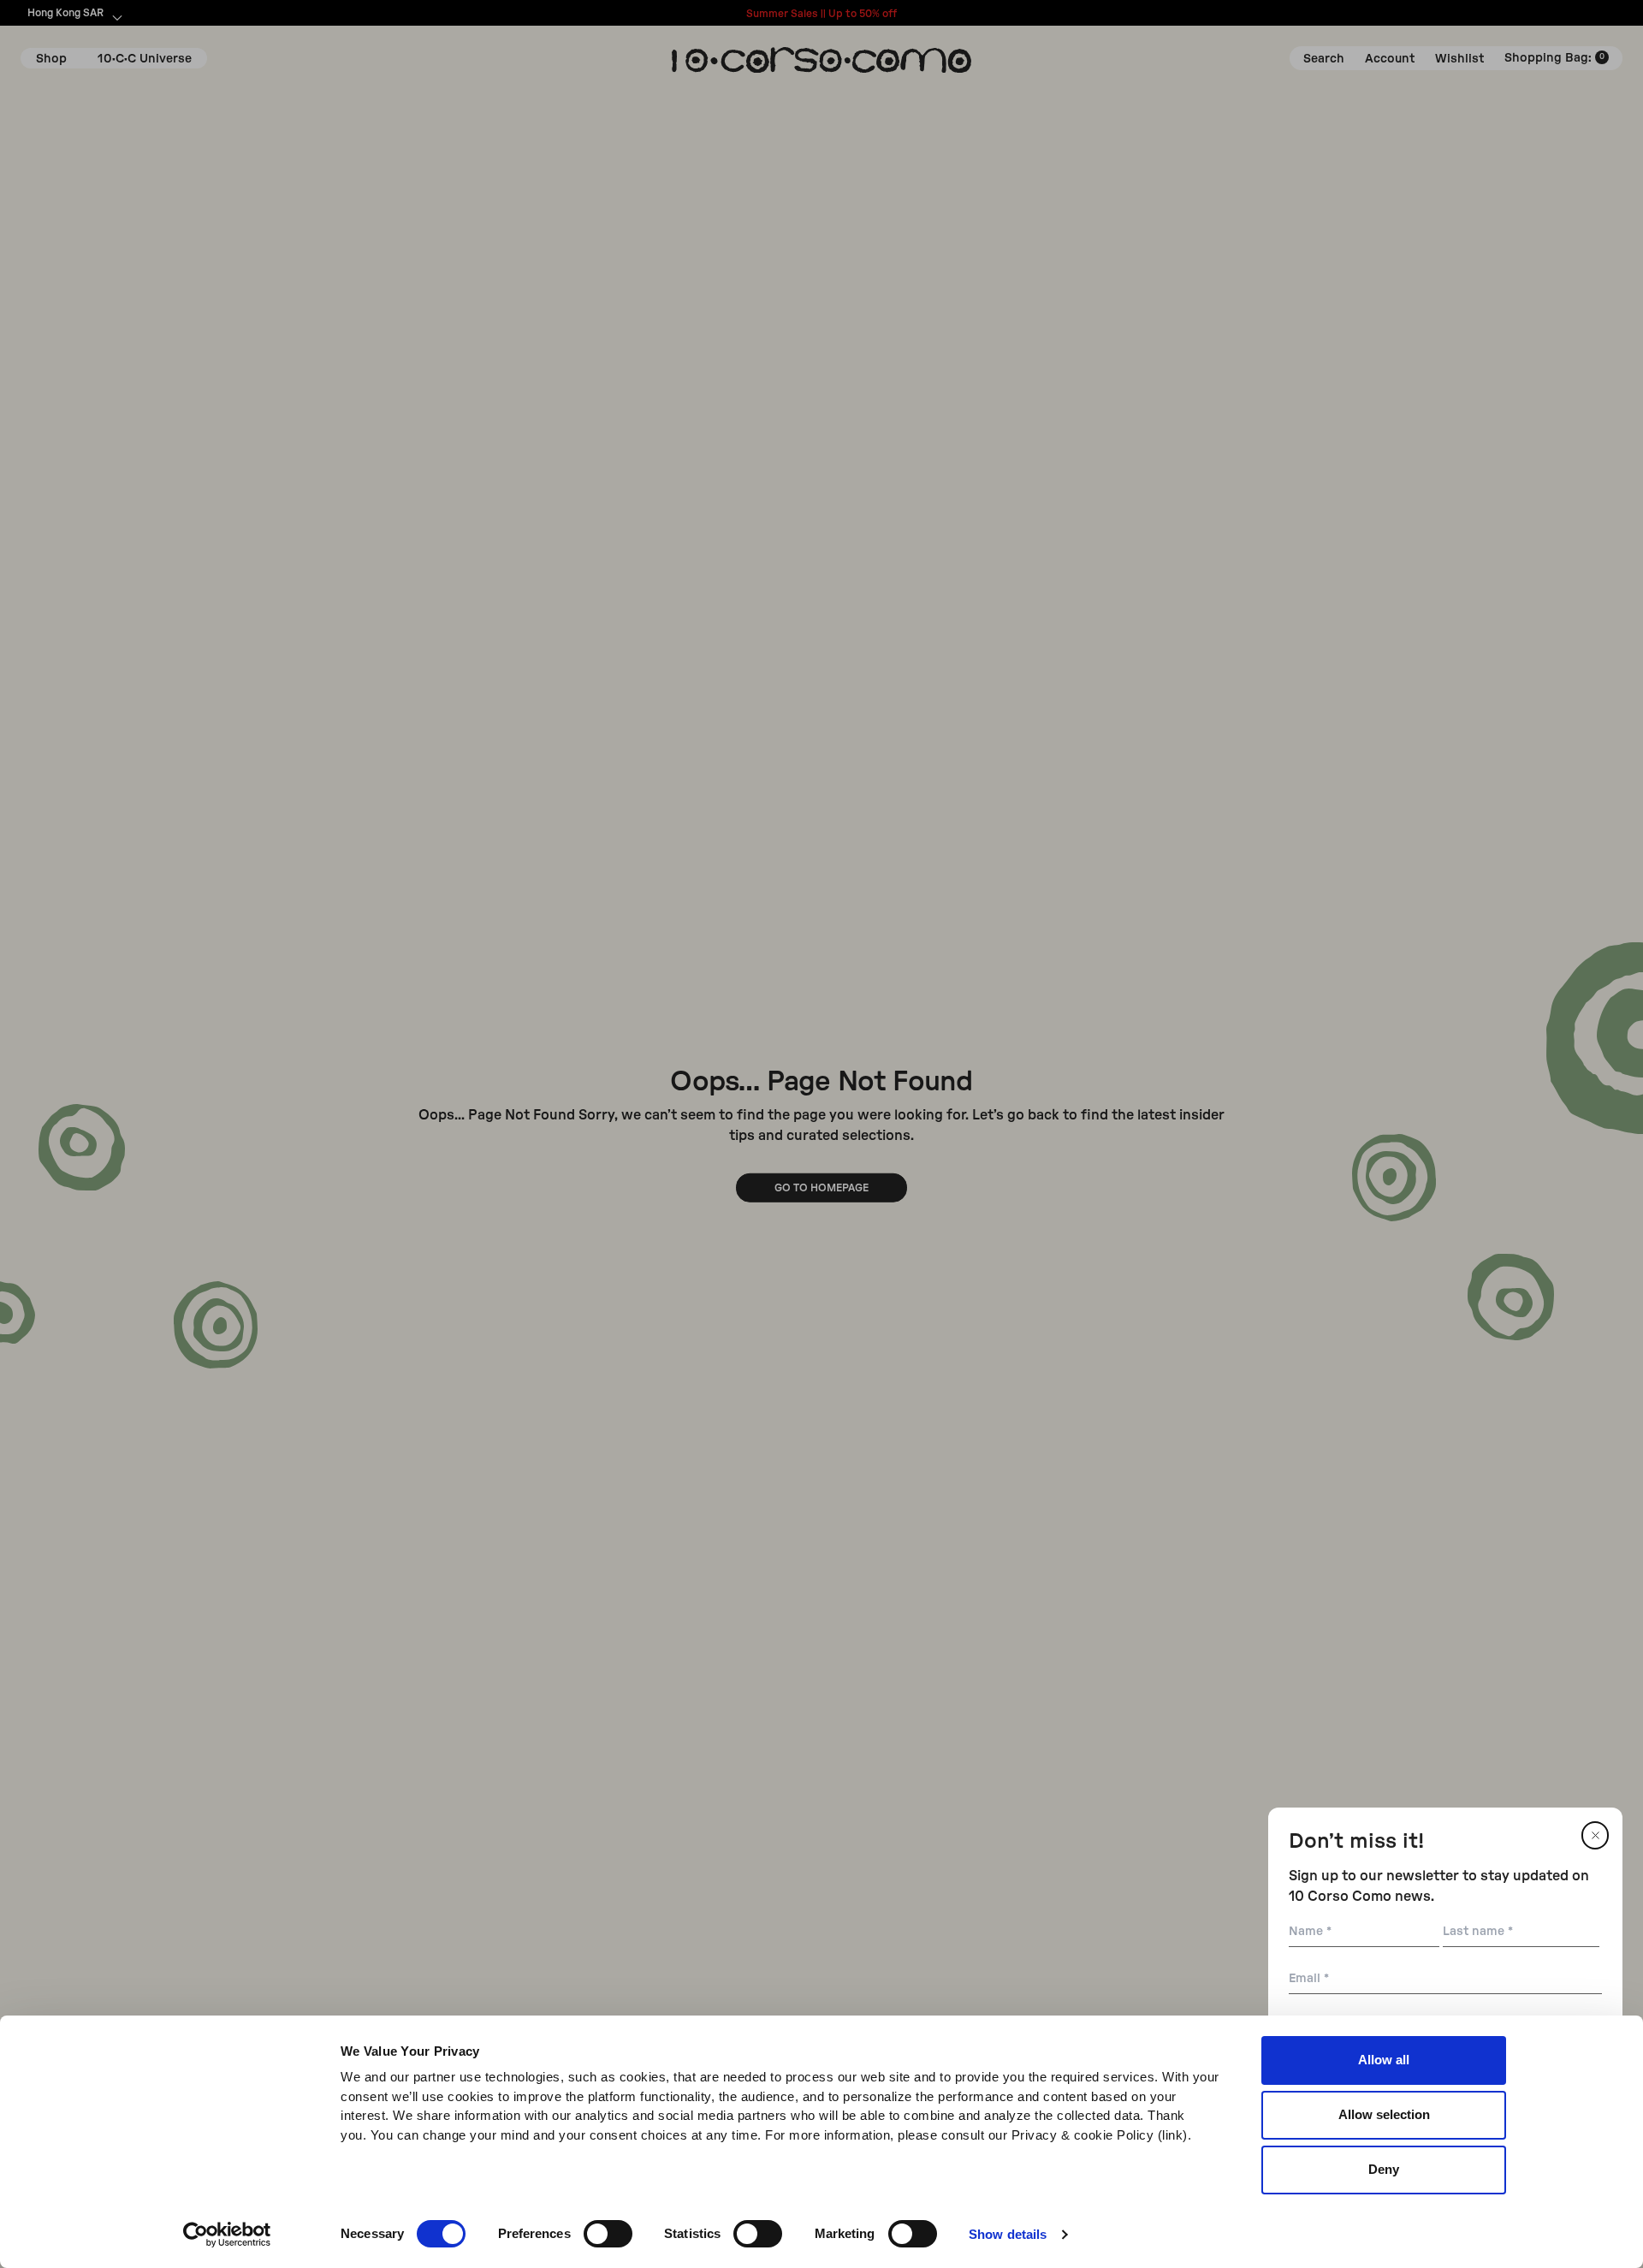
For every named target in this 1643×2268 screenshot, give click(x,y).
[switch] (608, 2234)
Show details (1008, 2234)
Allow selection (1384, 2114)
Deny (1384, 2169)
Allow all (1384, 2060)
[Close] (1595, 1835)
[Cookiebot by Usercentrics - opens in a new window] (227, 2235)
